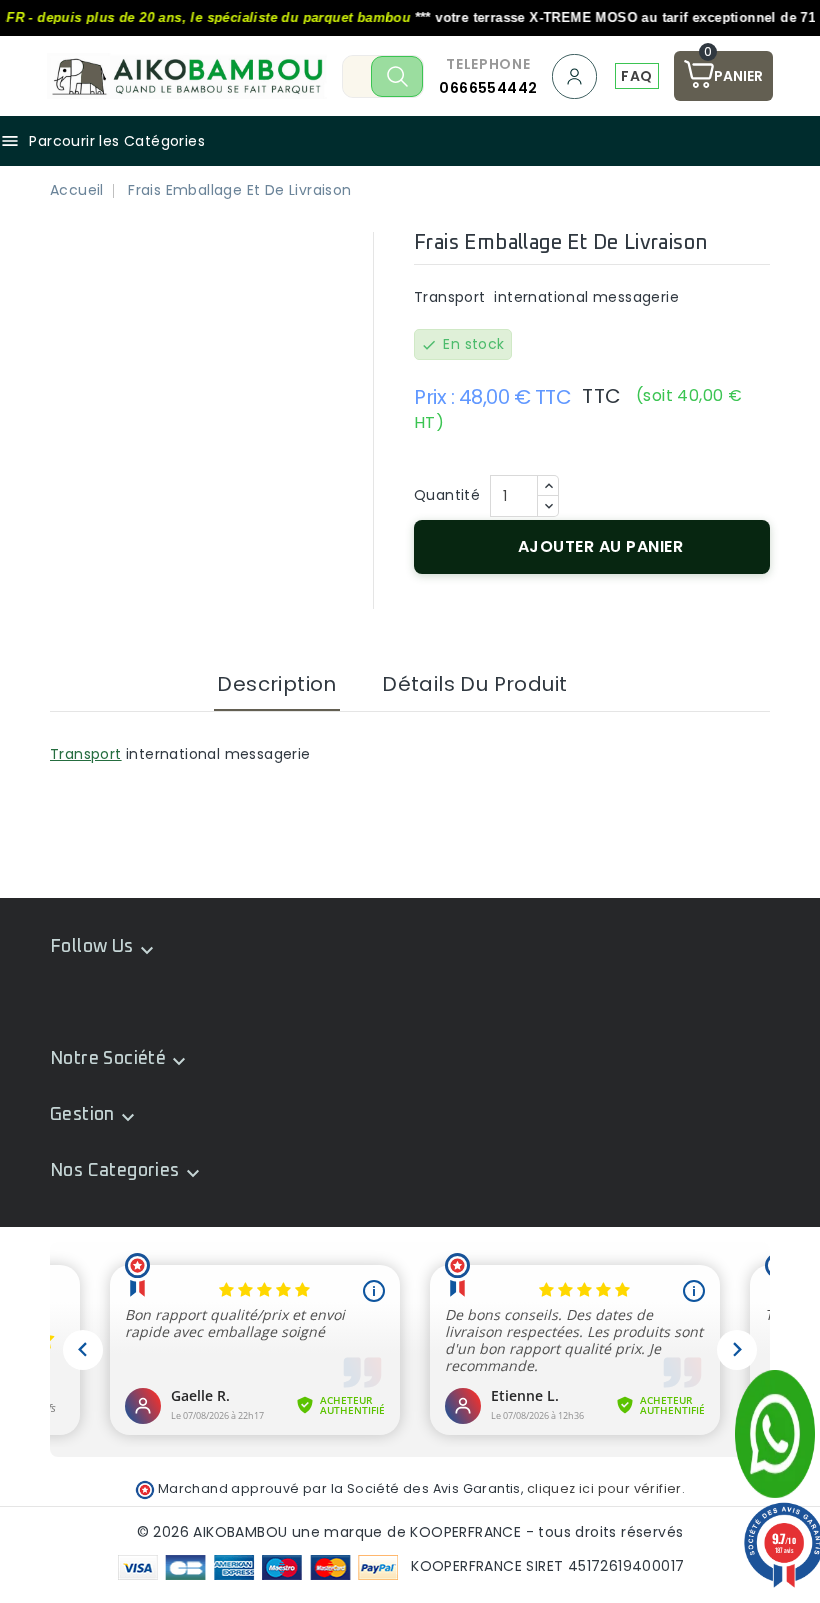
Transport (86, 754)
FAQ (636, 76)
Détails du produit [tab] (474, 684)
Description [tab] (276, 684)
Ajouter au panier (601, 546)
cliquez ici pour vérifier (604, 1488)
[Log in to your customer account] (576, 76)
